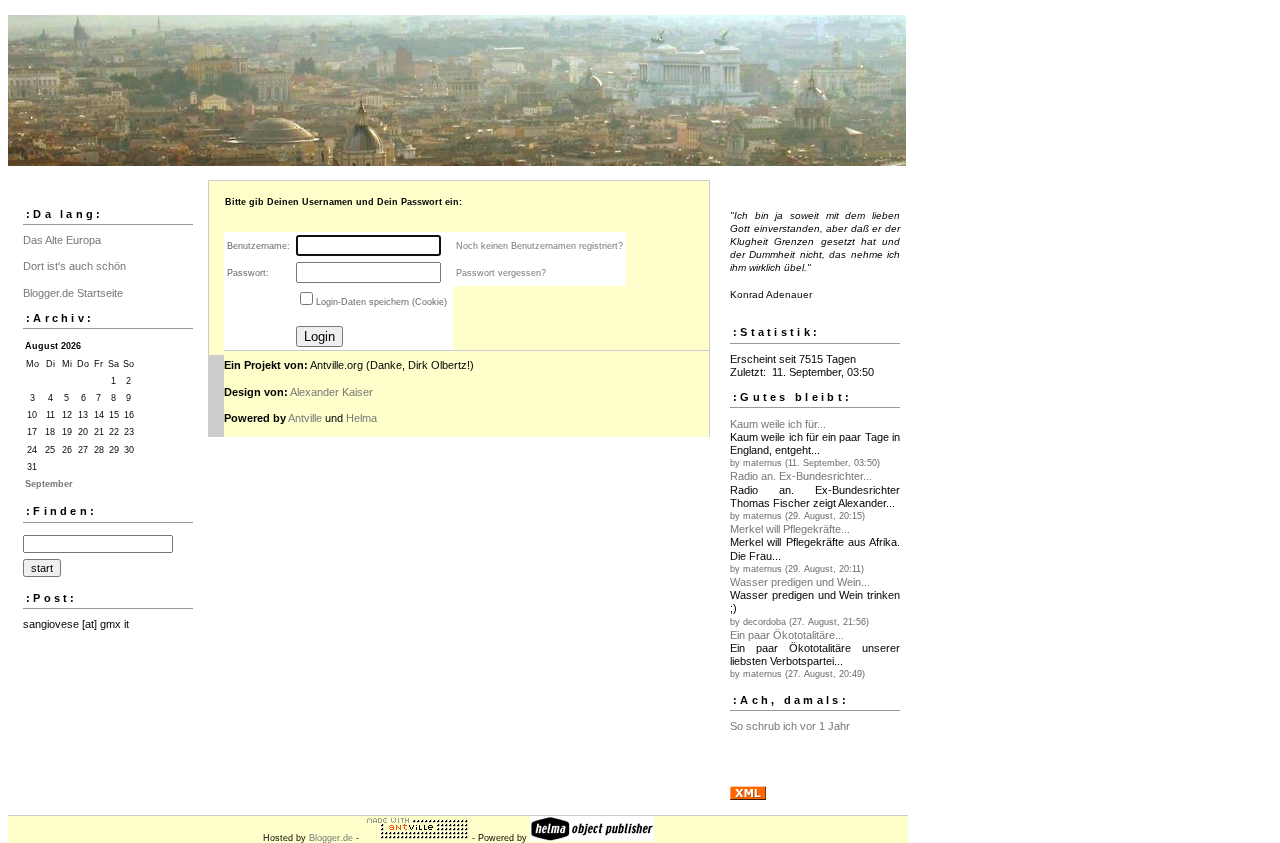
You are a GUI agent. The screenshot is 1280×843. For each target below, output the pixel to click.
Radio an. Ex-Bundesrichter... (801, 476)
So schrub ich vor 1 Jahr (790, 726)
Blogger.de (331, 838)
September (49, 484)
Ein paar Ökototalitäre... (787, 635)
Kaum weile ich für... (778, 424)
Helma (361, 418)
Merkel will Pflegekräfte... (790, 529)
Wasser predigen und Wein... (800, 582)
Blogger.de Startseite (73, 293)
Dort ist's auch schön (74, 266)
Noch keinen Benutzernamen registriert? (539, 246)
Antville (305, 418)
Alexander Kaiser (331, 392)
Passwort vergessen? (501, 273)
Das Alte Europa (62, 240)
